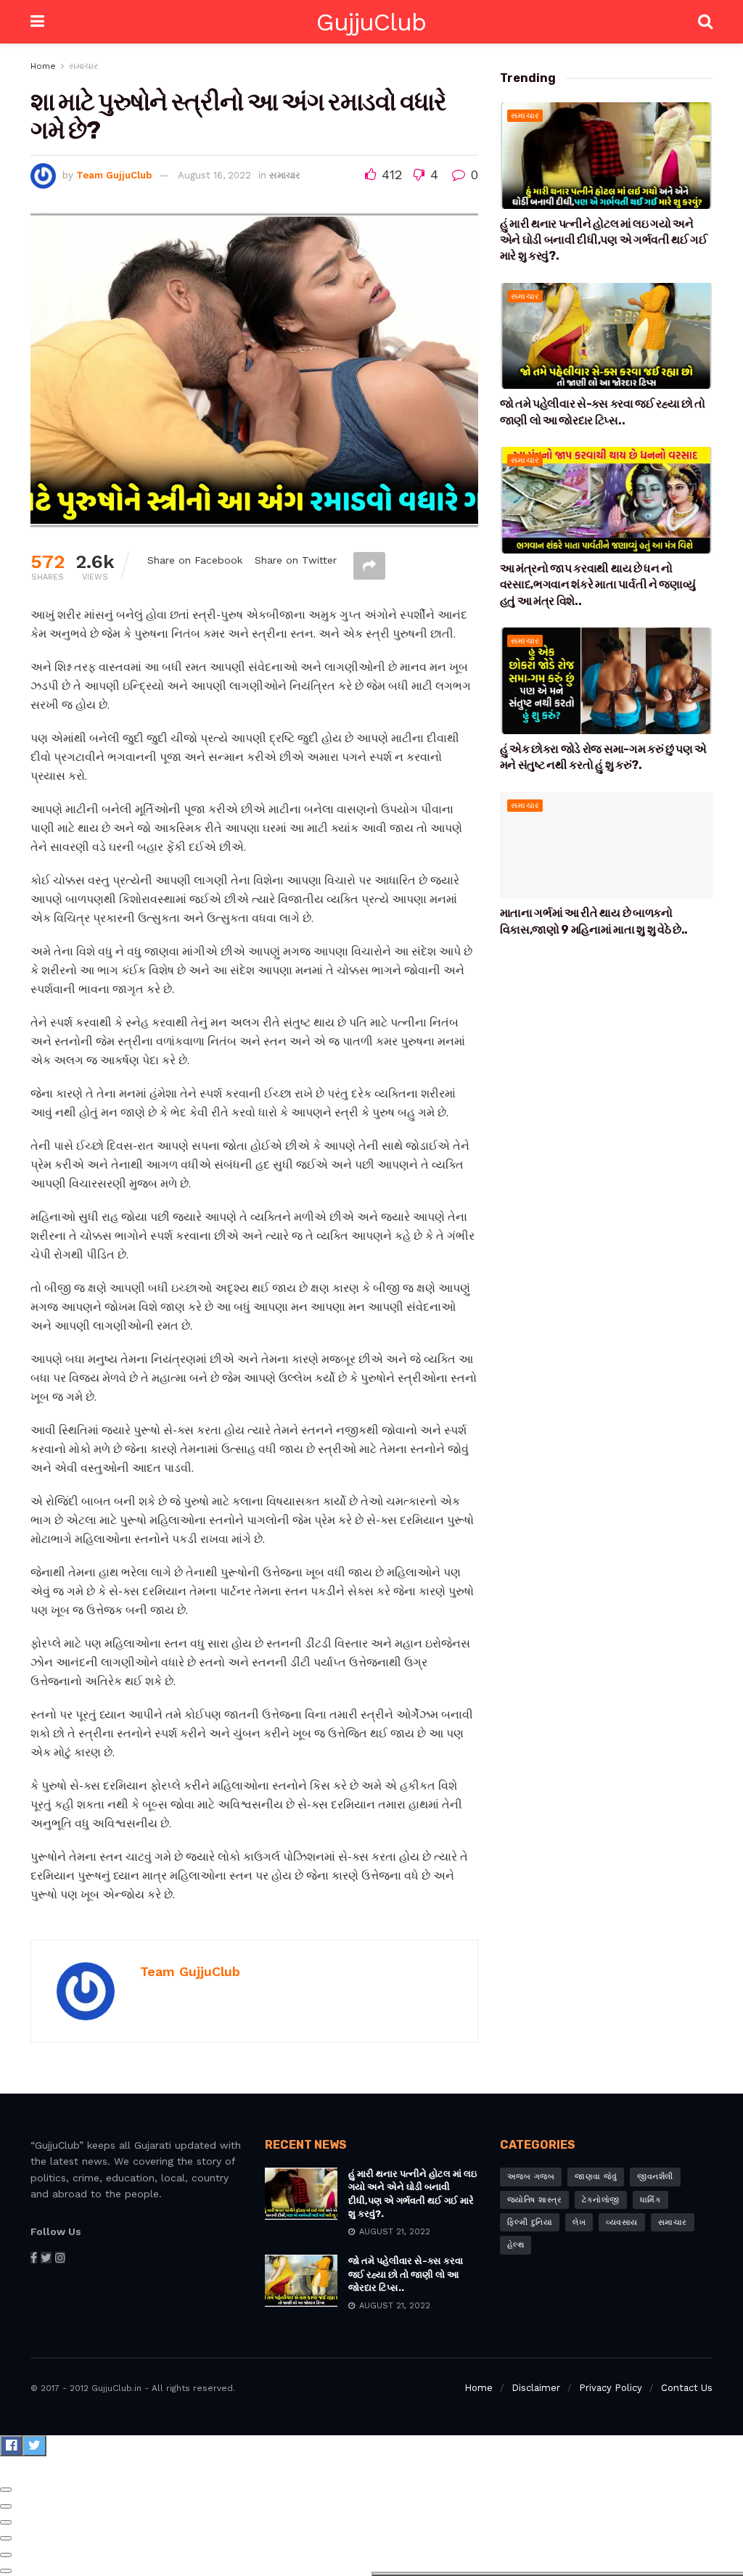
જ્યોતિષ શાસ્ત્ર (535, 2200)
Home (43, 66)
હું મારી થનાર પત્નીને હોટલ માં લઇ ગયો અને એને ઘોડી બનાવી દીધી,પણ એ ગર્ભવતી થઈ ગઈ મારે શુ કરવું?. (604, 240)
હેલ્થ (516, 2245)
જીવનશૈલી (655, 2177)
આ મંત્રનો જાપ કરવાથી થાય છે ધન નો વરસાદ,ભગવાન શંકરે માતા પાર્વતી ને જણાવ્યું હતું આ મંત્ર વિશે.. (598, 585)
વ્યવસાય (622, 2222)
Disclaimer (536, 2388)
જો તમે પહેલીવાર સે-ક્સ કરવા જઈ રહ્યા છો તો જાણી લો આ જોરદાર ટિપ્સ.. (406, 2274)
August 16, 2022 (214, 175)
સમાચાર (83, 66)
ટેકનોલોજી (601, 2200)
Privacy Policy (611, 2388)
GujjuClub (371, 22)
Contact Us (687, 2388)
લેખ (579, 2222)
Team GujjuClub (114, 175)
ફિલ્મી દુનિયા (530, 2222)
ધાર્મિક (651, 2200)
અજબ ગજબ (531, 2177)
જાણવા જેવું (596, 2177)
